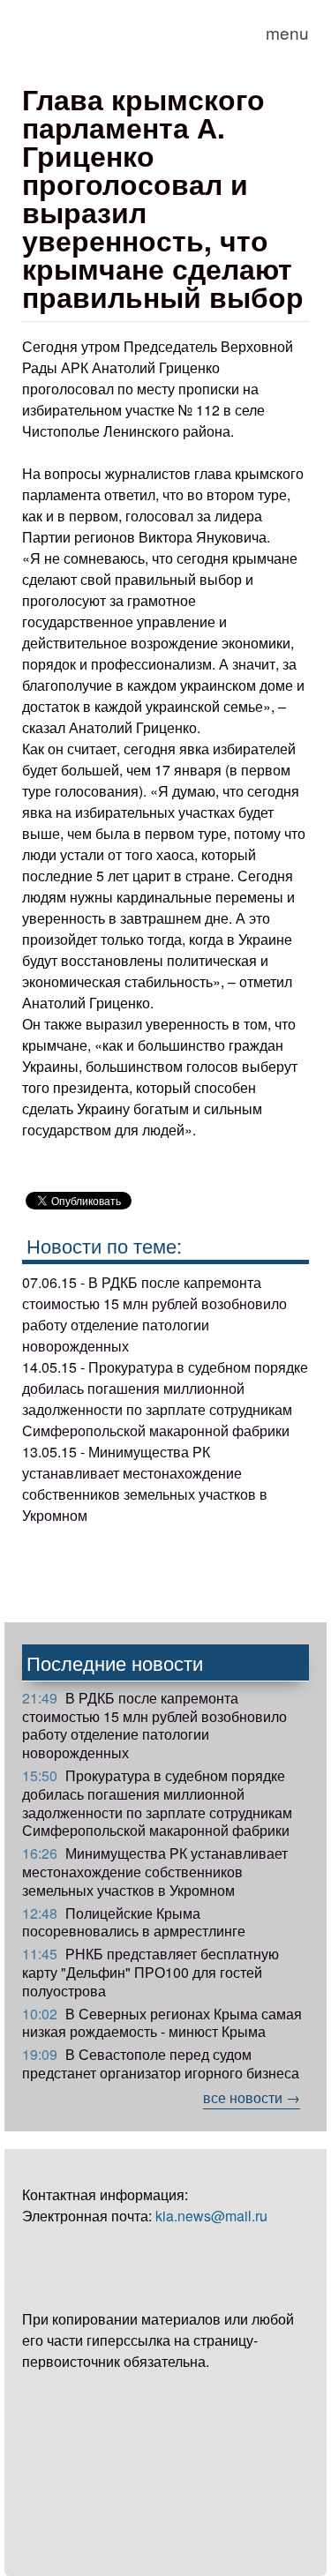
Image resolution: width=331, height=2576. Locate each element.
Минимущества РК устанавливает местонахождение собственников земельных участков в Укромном (155, 1872)
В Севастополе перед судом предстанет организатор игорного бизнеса (161, 2063)
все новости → (252, 2097)
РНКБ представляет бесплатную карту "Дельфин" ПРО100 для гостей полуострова (150, 1972)
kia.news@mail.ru (211, 2216)
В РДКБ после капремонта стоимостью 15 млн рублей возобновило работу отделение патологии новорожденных (154, 1725)
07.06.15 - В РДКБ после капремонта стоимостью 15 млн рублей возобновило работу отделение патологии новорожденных (154, 1314)
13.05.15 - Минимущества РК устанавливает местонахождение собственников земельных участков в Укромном (145, 1483)
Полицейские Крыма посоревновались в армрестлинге (134, 1922)
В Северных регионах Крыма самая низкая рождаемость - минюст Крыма (162, 2023)
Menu (287, 32)
